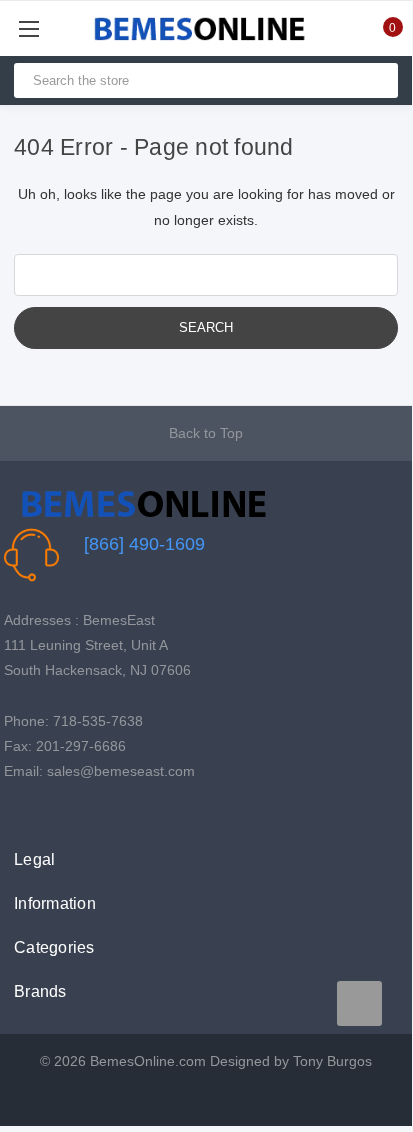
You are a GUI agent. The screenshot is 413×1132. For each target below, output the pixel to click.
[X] (45, 812)
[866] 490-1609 (144, 544)
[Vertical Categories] (51, 28)
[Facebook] (14, 812)
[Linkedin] (107, 812)
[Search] (374, 80)
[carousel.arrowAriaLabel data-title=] (359, 1003)
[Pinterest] (76, 812)
